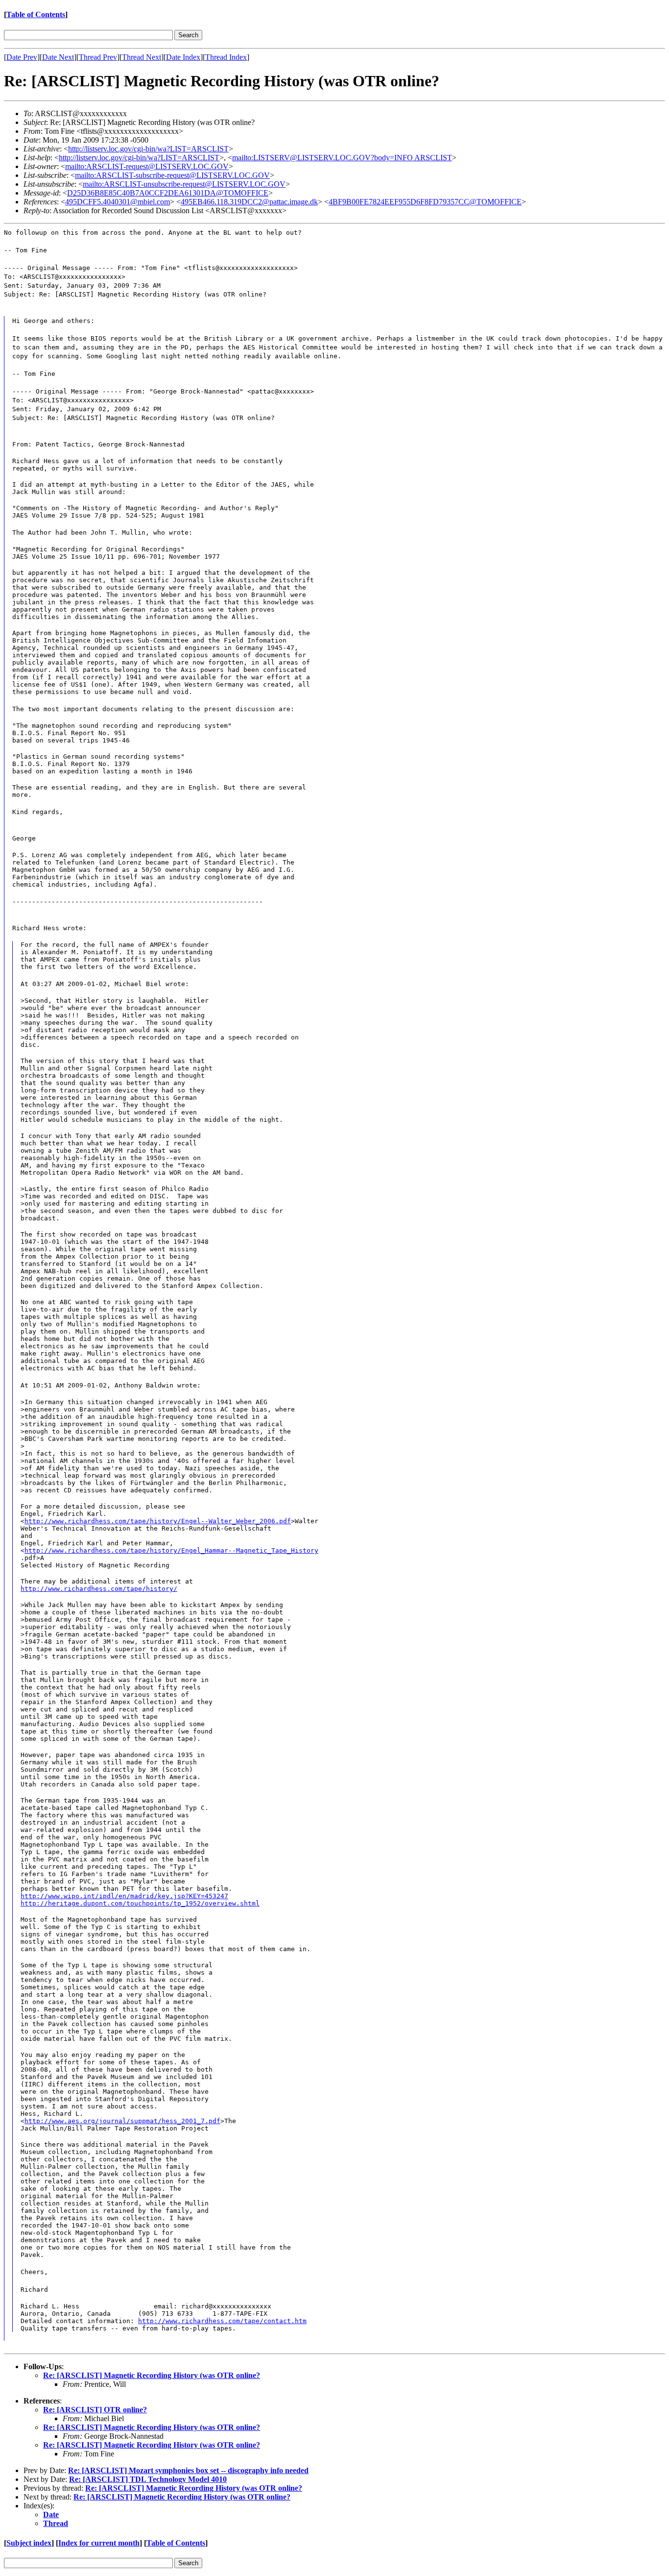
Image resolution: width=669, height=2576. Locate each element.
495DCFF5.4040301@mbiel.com (118, 202)
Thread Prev (98, 57)
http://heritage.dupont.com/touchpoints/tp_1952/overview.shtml (140, 1903)
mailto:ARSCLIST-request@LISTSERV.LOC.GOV (147, 166)
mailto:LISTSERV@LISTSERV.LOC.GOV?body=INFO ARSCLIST (342, 158)
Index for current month (99, 2543)
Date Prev (22, 57)
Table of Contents (36, 14)
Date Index (183, 57)
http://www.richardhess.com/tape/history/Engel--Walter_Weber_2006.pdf (158, 1521)
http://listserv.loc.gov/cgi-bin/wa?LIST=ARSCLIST (148, 149)
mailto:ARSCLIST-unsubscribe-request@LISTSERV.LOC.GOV (184, 184)
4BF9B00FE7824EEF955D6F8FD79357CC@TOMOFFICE (425, 202)
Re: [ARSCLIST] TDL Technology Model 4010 (148, 2479)
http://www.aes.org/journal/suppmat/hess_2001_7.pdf (122, 2121)
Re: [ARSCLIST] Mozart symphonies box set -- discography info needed (188, 2470)
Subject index (29, 2543)
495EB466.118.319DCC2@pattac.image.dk (249, 202)
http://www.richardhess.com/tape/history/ (99, 1589)
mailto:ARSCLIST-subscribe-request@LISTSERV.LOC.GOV (172, 175)
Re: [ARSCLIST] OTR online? (95, 2410)
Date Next (58, 57)
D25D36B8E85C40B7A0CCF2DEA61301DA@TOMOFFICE (168, 193)
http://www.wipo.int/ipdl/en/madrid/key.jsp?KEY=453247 (124, 1896)
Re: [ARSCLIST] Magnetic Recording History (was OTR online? (152, 2375)
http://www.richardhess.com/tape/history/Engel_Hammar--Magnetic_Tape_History (171, 1550)
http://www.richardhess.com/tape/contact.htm (222, 2321)
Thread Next (142, 57)
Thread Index (226, 57)
